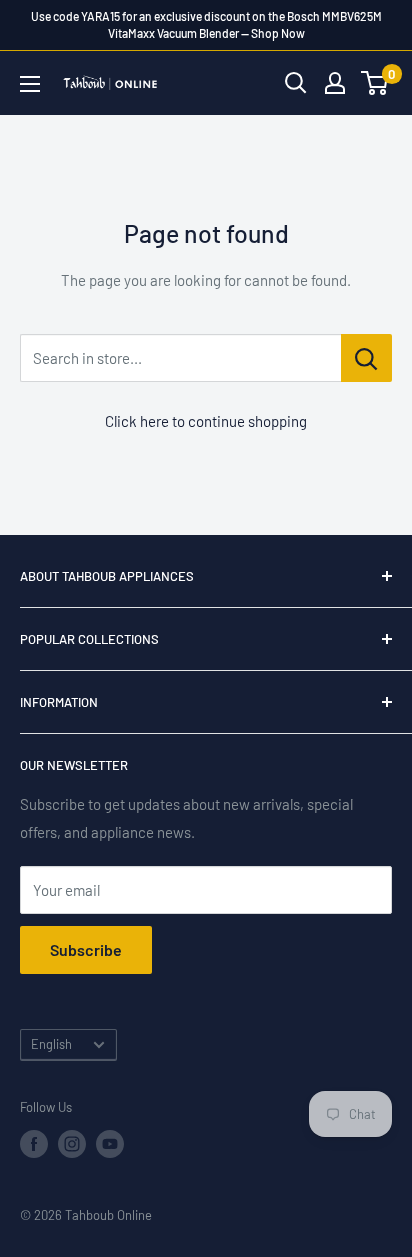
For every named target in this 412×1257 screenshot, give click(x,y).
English (51, 1044)
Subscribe (86, 949)
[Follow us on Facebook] (34, 1144)
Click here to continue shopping (206, 421)
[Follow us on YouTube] (110, 1144)
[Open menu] (30, 84)
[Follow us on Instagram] (72, 1144)
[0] (375, 83)
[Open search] (296, 83)
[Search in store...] (366, 358)
